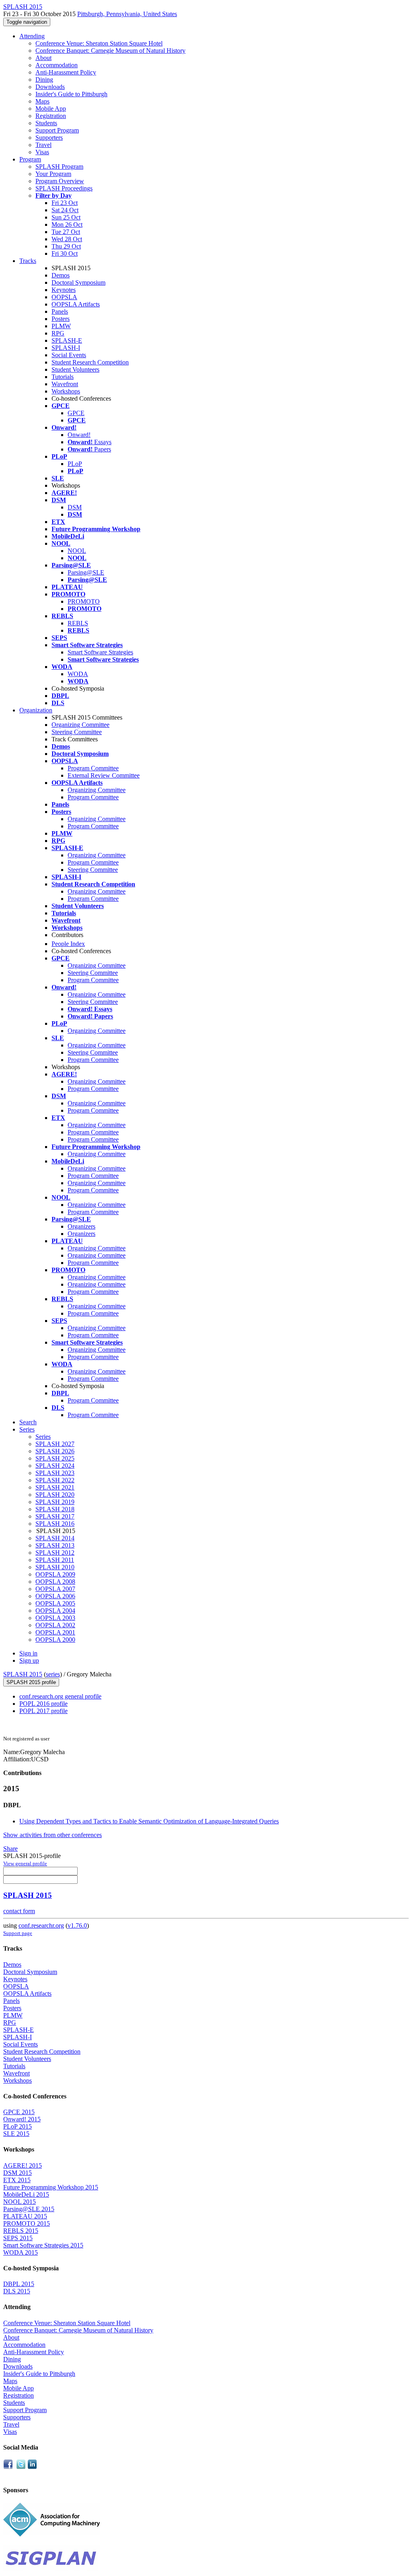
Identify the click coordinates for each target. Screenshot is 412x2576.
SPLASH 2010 (55, 1567)
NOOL (77, 551)
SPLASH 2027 (55, 1444)
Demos (61, 275)
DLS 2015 (17, 2291)
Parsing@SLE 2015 (29, 2209)
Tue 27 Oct (66, 232)
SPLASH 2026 (55, 1451)
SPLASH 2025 (55, 1458)
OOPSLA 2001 (55, 1632)
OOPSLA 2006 (55, 1596)
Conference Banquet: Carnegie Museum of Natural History (110, 51)
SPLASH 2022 (55, 1480)
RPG (58, 333)
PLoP (75, 464)
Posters (61, 319)
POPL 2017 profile (43, 1711)
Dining (44, 80)
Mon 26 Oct (67, 224)
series (53, 1674)
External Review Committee (104, 775)
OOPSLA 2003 (55, 1618)
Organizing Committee (80, 725)
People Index (68, 944)
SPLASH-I (66, 348)
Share (10, 1849)
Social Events (69, 355)
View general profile (25, 1863)
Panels (60, 311)
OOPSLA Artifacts (76, 304)
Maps (42, 101)
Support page (18, 1933)
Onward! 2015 (22, 2119)
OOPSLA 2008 (55, 1582)
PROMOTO (84, 601)
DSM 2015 (18, 2173)
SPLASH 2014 (55, 1538)
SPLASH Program (59, 167)
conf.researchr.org (41, 1925)
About (43, 58)
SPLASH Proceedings (64, 188)
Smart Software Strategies (100, 652)
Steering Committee (77, 732)
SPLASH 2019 (55, 1502)
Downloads (50, 87)
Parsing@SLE (86, 572)
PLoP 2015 (18, 2126)
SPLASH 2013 (55, 1545)
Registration (51, 116)
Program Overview (60, 181)
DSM (75, 507)
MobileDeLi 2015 (26, 2194)
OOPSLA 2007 (55, 1589)
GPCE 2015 (19, 2112)
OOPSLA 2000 (55, 1640)
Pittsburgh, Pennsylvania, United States (127, 14)
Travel (43, 145)
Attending (32, 36)
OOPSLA (64, 297)
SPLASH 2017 (55, 1516)
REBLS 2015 (21, 2231)
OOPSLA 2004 (55, 1611)
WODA (78, 674)
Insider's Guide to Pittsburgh (71, 94)
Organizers (81, 1226)
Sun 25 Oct (66, 217)
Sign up (29, 1660)
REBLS (78, 623)
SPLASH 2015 (23, 1674)
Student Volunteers (75, 369)
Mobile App (51, 109)
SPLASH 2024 (55, 1466)
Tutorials (63, 377)
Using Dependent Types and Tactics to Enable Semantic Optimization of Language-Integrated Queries (149, 1821)
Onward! (79, 435)
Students (46, 123)
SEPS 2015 (18, 2238)
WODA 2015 (21, 2252)
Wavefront (65, 384)
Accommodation (57, 65)
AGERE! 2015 (23, 2165)
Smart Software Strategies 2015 (43, 2245)
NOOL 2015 (20, 2202)
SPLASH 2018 (55, 1509)
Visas (42, 152)
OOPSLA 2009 (55, 1574)
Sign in (28, 1653)
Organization (36, 710)
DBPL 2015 (19, 2284)
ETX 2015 (17, 2180)
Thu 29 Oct (66, 246)
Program (30, 159)
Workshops (66, 391)
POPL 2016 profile (43, 1704)
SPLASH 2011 (55, 1560)
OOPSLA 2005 (55, 1603)
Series (43, 1437)
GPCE (76, 413)
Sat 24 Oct (65, 210)
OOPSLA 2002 (55, 1625)
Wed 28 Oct (67, 239)
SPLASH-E (67, 340)
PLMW (61, 326)
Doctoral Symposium (78, 282)
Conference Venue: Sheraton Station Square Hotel (99, 43)
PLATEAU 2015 (25, 2216)
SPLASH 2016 (55, 1524)
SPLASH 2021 (55, 1487)
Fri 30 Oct (65, 253)
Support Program (57, 130)
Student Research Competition (90, 362)
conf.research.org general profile (60, 1696)
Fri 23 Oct (65, 203)
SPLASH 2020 (55, 1495)
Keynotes (64, 290)
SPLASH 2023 (55, 1473)
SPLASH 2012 (55, 1553)
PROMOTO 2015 (27, 2223)
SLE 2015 (16, 2134)
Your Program (53, 174)
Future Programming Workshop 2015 (51, 2187)
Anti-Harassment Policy (66, 72)
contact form (19, 1911)
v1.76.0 (77, 1925)
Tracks (28, 261)
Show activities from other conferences (53, 1835)
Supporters (49, 138)
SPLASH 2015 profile (31, 1682)
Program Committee (93, 768)
